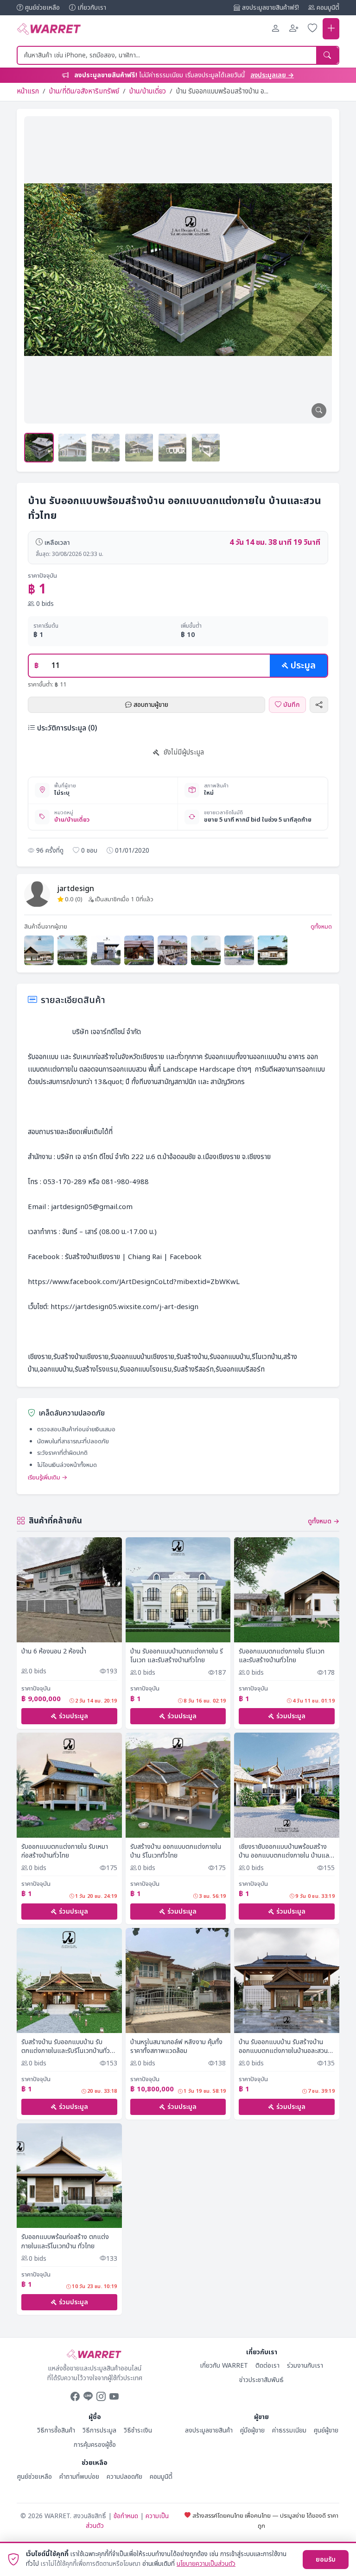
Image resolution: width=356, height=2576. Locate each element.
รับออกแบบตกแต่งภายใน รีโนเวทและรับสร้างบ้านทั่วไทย (282, 1656)
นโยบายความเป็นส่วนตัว (206, 2564)
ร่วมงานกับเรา (305, 2366)
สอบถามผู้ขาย (151, 705)
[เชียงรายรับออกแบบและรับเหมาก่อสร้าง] (39, 950)
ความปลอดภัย (124, 2477)
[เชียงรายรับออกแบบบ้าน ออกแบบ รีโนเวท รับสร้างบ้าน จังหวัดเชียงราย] (206, 950)
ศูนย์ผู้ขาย (326, 2430)
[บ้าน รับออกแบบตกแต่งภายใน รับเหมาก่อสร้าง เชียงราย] (72, 950)
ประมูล (303, 666)
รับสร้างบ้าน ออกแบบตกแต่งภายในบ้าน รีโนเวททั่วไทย (176, 1851)
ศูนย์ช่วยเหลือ (42, 8)
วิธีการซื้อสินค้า (56, 2430)
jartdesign (76, 889)
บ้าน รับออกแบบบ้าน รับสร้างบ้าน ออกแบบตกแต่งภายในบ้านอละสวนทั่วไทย (283, 2047)
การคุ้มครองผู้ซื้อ (95, 2445)
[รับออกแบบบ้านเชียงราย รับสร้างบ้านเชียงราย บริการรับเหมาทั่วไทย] (273, 950)
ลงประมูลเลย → (272, 75)
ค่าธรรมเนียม (289, 2430)
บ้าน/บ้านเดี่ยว (148, 91)
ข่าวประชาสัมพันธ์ (261, 2380)
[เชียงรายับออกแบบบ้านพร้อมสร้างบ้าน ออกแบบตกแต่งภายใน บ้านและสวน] (239, 950)
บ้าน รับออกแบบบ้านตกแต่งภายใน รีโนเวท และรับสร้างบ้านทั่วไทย (177, 1656)
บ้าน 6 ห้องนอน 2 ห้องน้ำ (54, 1652)
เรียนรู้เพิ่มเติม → (48, 1478)
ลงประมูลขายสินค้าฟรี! (270, 8)
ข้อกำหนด (126, 2516)
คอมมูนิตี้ (328, 8)
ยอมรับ (326, 2560)
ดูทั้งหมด (321, 927)
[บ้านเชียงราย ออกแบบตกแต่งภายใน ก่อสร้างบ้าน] (139, 950)
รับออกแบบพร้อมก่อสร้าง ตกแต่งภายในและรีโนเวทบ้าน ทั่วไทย (65, 2242)
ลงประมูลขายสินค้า (209, 2430)
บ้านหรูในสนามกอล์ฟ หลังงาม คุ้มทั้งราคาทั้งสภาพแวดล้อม (176, 2047)
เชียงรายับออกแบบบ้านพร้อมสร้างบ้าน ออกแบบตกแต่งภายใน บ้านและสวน (285, 1851)
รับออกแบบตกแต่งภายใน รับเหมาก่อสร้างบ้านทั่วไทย (65, 1851)
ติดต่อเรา (267, 2366)
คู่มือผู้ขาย (252, 2430)
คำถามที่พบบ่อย (79, 2477)
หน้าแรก (28, 91)
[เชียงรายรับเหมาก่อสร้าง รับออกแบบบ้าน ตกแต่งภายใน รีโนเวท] (172, 950)
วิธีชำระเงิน (138, 2430)
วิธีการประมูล (99, 2430)
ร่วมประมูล (73, 1716)
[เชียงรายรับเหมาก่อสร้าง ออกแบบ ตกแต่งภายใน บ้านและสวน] (106, 950)
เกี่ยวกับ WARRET (224, 2366)
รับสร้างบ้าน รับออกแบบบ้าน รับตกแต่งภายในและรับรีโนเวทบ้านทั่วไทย (66, 2047)
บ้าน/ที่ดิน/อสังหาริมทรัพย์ (84, 91)
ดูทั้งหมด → (324, 1521)
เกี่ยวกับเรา (92, 8)
